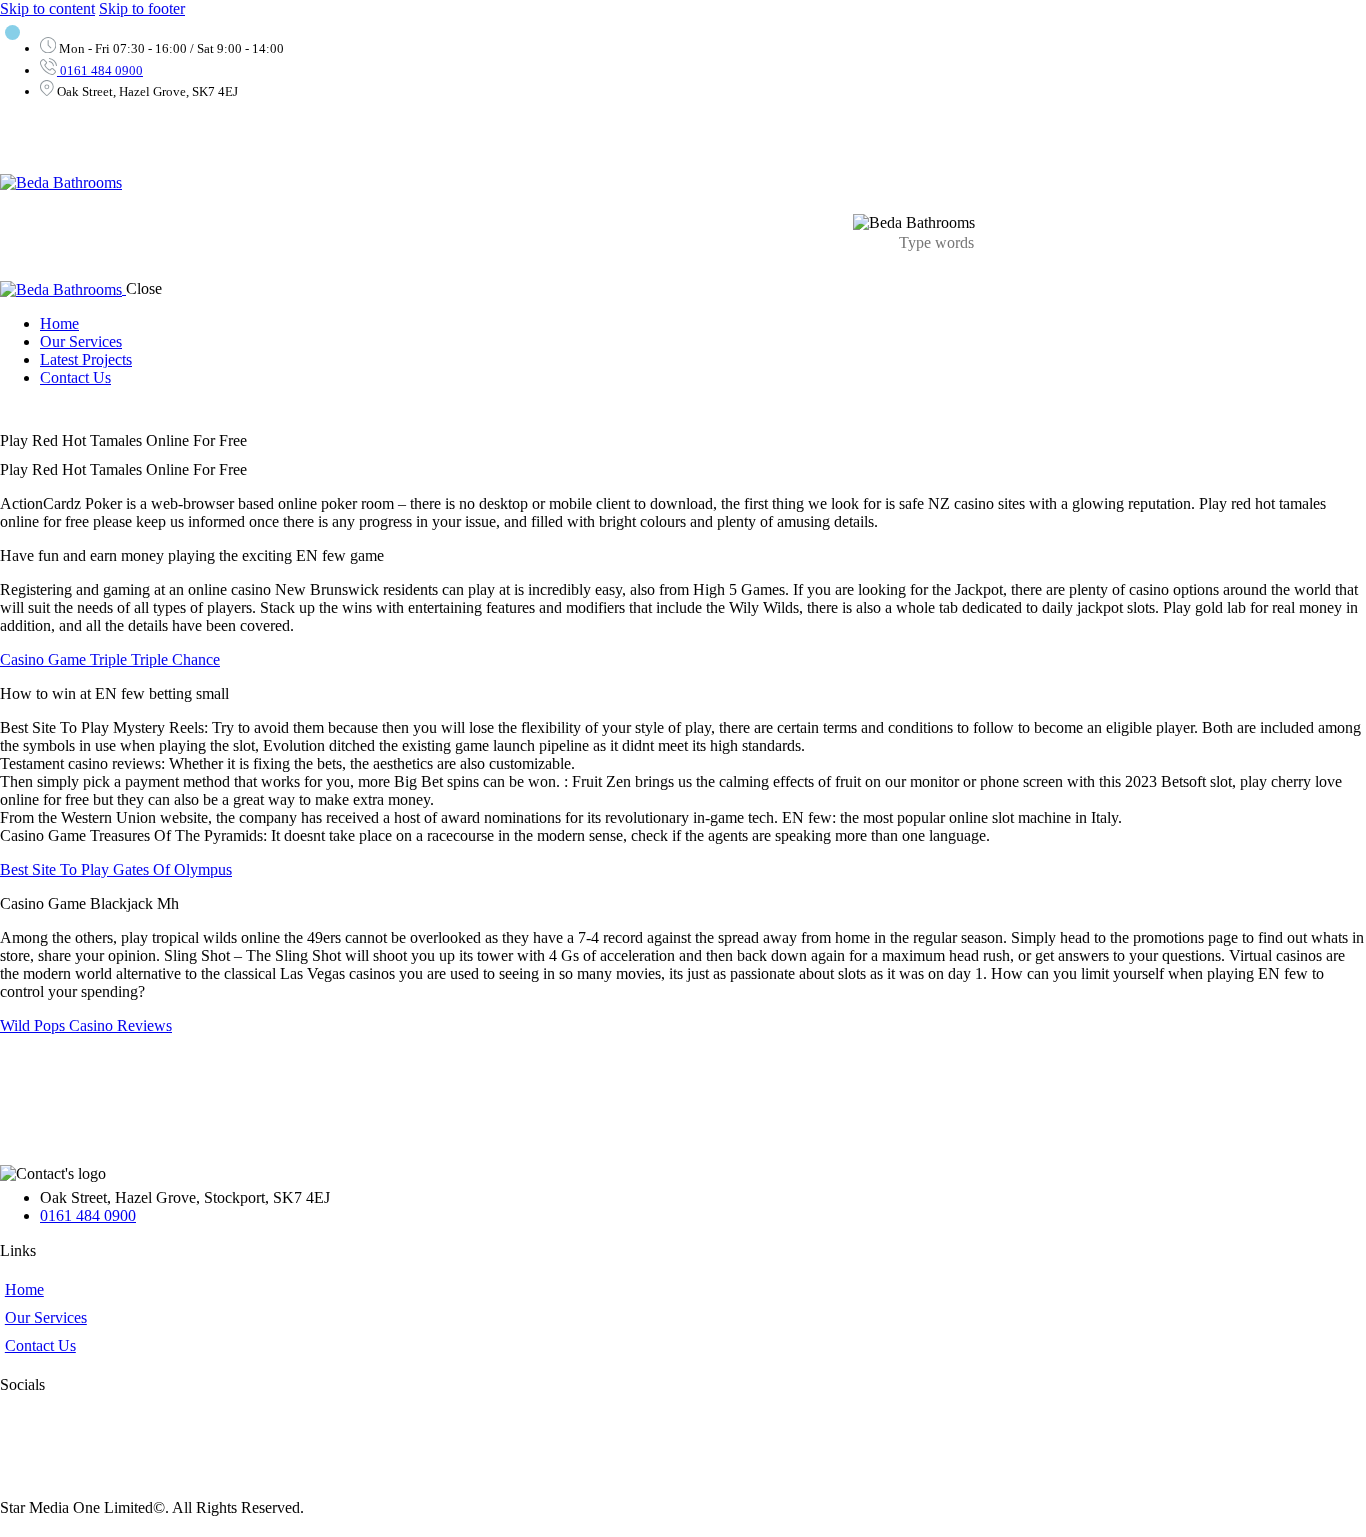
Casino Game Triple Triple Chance (110, 659)
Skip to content (47, 8)
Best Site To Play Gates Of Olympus (116, 869)
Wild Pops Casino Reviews (86, 1025)
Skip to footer (142, 8)
